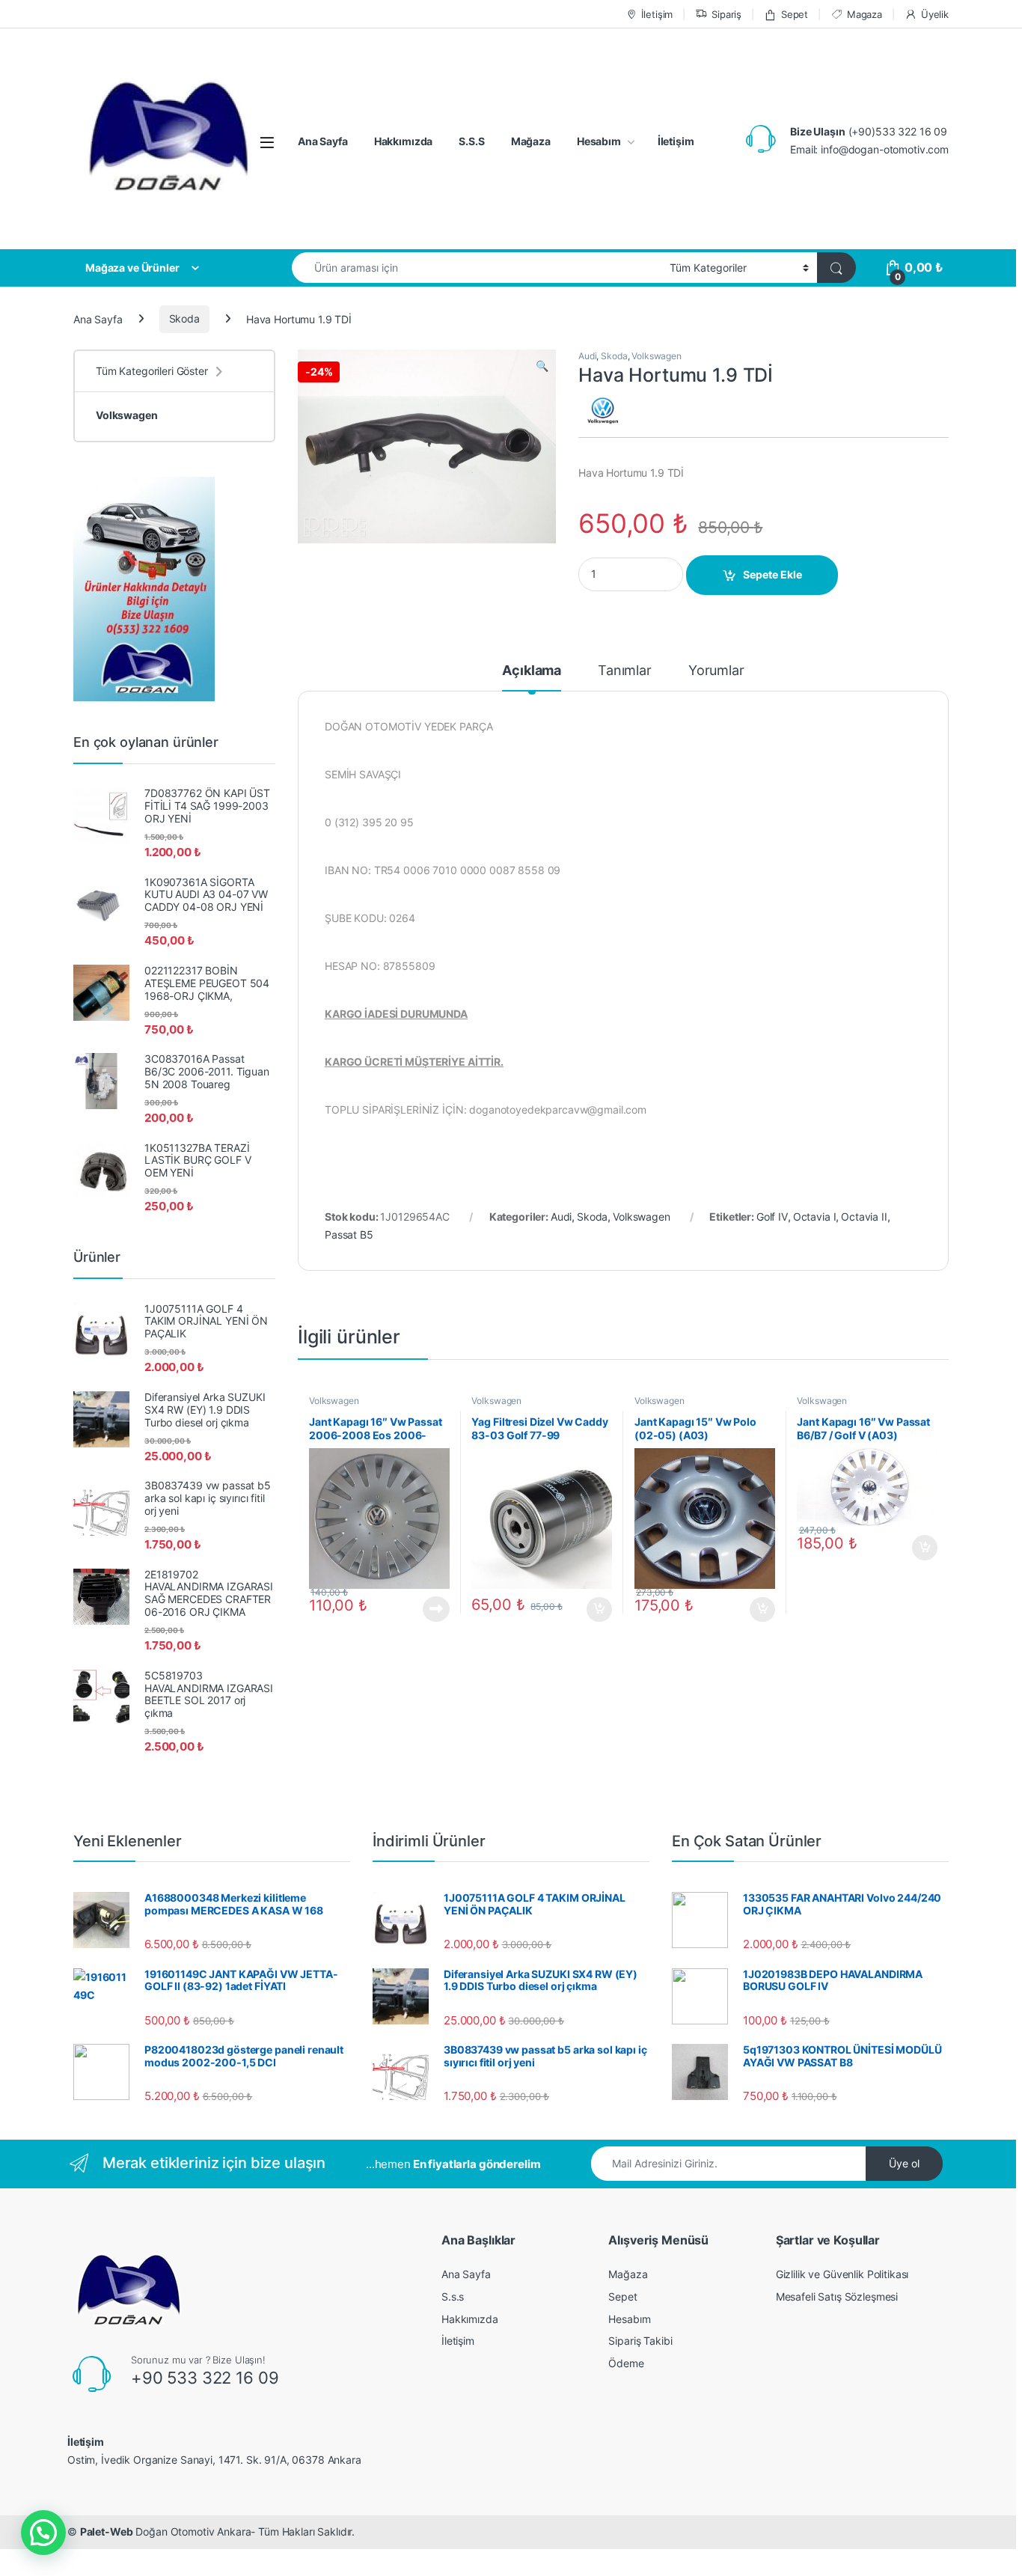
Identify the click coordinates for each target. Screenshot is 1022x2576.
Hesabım (599, 141)
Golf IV (772, 1217)
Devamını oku (428, 1609)
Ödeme (626, 2363)
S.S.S (471, 141)
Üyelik (935, 14)
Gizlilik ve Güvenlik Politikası (842, 2274)
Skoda (184, 318)
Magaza (865, 14)
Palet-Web (107, 2531)
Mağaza (531, 141)
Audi (587, 356)
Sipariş (726, 14)
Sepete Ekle (772, 574)
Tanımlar (625, 671)
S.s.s (453, 2296)
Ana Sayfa (323, 141)
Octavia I (815, 1217)
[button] (43, 2533)
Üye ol (904, 2163)
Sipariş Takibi (640, 2341)
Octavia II (864, 1217)
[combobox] (477, 268)
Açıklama (532, 671)
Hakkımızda (404, 141)
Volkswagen (657, 356)
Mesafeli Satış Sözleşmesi (837, 2296)
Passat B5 (349, 1234)
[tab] (532, 677)
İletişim (657, 14)
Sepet (795, 14)
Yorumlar (716, 671)
